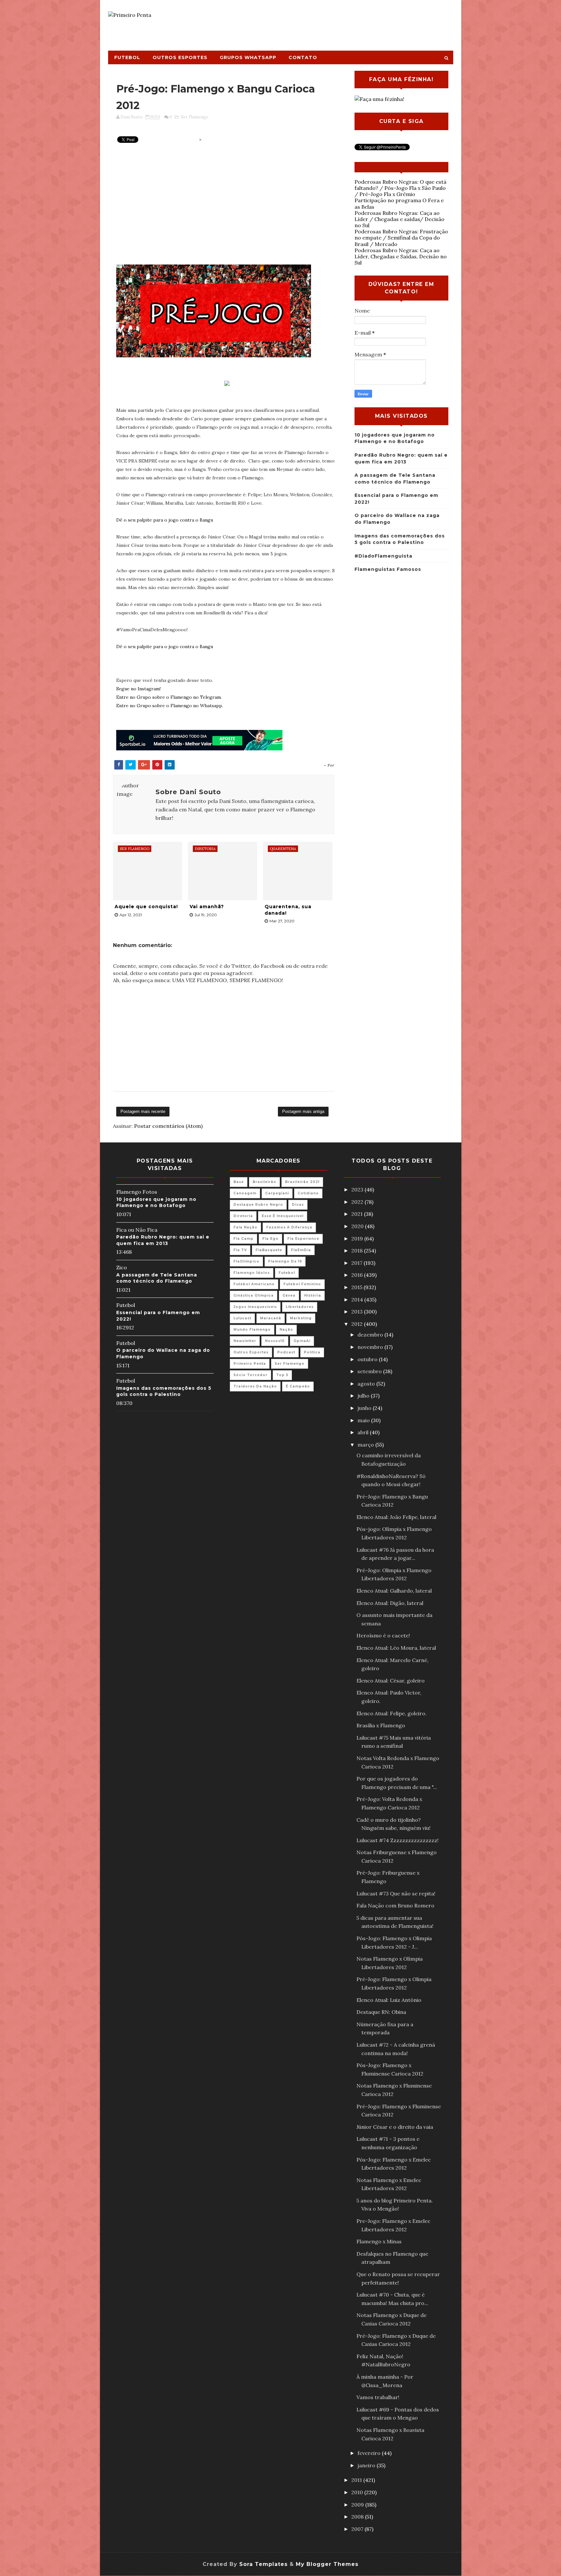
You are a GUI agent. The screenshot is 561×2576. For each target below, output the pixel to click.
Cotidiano (308, 1193)
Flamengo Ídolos (252, 1273)
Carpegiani (277, 1193)
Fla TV (240, 1250)
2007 (358, 2529)
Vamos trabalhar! (378, 2397)
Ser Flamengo (195, 117)
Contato (303, 57)
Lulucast (242, 1318)
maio (364, 1420)
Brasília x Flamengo (381, 1725)
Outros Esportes (180, 57)
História (313, 1295)
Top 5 (282, 1375)
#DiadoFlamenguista (383, 556)
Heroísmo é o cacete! (383, 1635)
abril (364, 1432)
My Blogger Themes (327, 2564)
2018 (358, 1251)
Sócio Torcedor (250, 1375)
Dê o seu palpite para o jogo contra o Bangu (165, 520)
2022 (358, 1202)
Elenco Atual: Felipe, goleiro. (392, 1713)
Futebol (127, 57)
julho (364, 1396)
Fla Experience (303, 1239)
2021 (358, 1214)
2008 (358, 2517)
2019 (358, 1239)
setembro (370, 1371)
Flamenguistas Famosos (388, 569)
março (366, 1445)
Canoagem (245, 1193)
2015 (357, 1287)
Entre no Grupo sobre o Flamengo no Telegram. (169, 697)
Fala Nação (245, 1227)
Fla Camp (243, 1239)
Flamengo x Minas (379, 2241)
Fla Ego (270, 1239)
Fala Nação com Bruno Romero (395, 1905)
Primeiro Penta (250, 1364)
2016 (358, 1275)
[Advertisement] (334, 22)
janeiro (367, 2465)
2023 (358, 1189)
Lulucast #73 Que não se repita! (396, 1893)
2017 (357, 1263)
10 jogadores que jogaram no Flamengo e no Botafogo (156, 1202)
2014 (358, 1300)
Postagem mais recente (143, 1111)
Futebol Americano (254, 1284)
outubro (368, 1359)
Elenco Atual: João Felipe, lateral (396, 1517)
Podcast (286, 1352)
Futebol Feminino (302, 1284)
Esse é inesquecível (283, 1216)
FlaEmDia (301, 1250)
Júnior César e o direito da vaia (395, 2127)
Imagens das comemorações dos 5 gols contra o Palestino (164, 1391)
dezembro (371, 1335)
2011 (357, 2480)
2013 (358, 1312)
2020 (358, 1226)
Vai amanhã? (207, 906)
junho (365, 1408)
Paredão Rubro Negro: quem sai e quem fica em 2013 (163, 1240)
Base (239, 1182)
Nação (286, 1330)
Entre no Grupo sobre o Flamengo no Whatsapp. (170, 706)
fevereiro (370, 2453)
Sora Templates (263, 2564)
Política (312, 1352)
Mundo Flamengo (252, 1330)
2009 (358, 2505)
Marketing (301, 1318)
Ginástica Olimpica (254, 1295)
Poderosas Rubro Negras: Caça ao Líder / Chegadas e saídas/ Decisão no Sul (399, 219)
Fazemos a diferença (289, 1227)
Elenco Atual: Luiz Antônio (389, 2000)
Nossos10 (275, 1341)
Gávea (289, 1295)
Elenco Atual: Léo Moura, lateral (396, 1648)
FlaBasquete (269, 1250)
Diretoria (243, 1216)
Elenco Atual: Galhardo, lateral (394, 1591)
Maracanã (271, 1318)
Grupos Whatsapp (248, 57)
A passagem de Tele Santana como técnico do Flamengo (157, 1278)
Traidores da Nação (255, 1386)
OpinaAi (302, 1341)
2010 (358, 2492)
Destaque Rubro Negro (258, 1205)
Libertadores (300, 1307)
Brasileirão (264, 1182)
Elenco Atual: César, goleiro (391, 1681)
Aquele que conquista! (146, 906)
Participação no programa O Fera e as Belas (399, 203)
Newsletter (245, 1341)
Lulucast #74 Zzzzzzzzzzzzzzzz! (398, 1840)
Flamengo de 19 (285, 1261)
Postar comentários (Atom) (168, 1126)
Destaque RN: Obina (381, 2012)
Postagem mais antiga (303, 1111)
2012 (358, 1324)
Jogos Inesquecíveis (255, 1307)
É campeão (298, 1386)
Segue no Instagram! (138, 689)
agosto (367, 1384)
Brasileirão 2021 (302, 1182)
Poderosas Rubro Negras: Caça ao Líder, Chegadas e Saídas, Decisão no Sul (401, 256)
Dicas (298, 1205)
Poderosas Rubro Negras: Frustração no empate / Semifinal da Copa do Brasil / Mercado (401, 238)
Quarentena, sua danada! (288, 910)
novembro (371, 1347)
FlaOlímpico (246, 1261)
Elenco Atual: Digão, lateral (390, 1603)
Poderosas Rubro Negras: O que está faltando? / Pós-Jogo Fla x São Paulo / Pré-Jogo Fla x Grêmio (400, 188)
